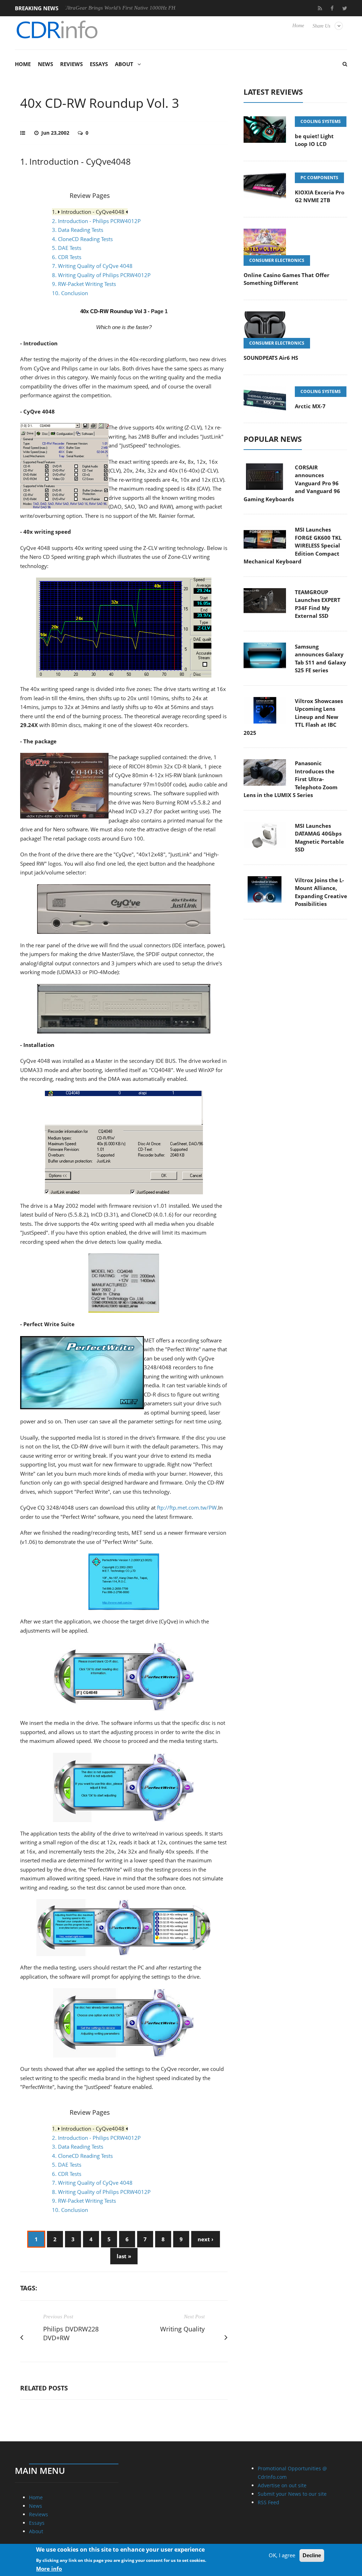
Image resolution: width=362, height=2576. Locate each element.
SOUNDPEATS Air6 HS (271, 358)
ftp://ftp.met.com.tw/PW (187, 1507)
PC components (319, 178)
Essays (99, 64)
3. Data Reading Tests (78, 230)
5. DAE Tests (67, 248)
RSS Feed (268, 2502)
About (124, 64)
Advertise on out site (282, 2485)
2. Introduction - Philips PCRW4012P (96, 221)
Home (298, 26)
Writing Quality (182, 2329)
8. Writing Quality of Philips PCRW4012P (101, 275)
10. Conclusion (70, 293)
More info (49, 2569)
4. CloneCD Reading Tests (82, 239)
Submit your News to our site (292, 2494)
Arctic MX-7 (310, 406)
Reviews (71, 64)
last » (124, 2256)
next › (206, 2239)
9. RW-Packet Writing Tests (84, 284)
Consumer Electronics (277, 260)
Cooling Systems (321, 121)
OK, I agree (282, 2555)
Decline (312, 2555)
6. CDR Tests (67, 257)
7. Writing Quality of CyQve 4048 (92, 266)
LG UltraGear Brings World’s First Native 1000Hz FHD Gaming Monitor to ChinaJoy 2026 (117, 8)
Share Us (321, 26)
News (45, 64)
